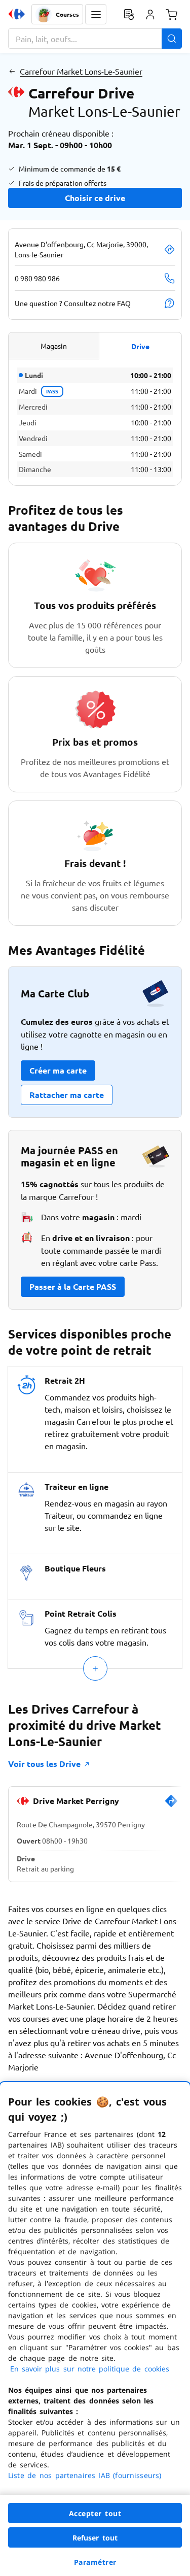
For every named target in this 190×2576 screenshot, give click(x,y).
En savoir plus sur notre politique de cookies (90, 2369)
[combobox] (95, 39)
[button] (96, 14)
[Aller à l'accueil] (17, 14)
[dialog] (95, 2329)
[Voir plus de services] (95, 1668)
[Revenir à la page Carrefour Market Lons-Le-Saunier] (12, 71)
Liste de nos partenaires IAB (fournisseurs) (85, 2475)
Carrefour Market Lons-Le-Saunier (81, 71)
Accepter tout (95, 2513)
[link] (171, 1805)
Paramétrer (95, 2562)
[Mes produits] (129, 14)
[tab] (54, 346)
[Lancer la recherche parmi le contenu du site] (172, 39)
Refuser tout (95, 2538)
